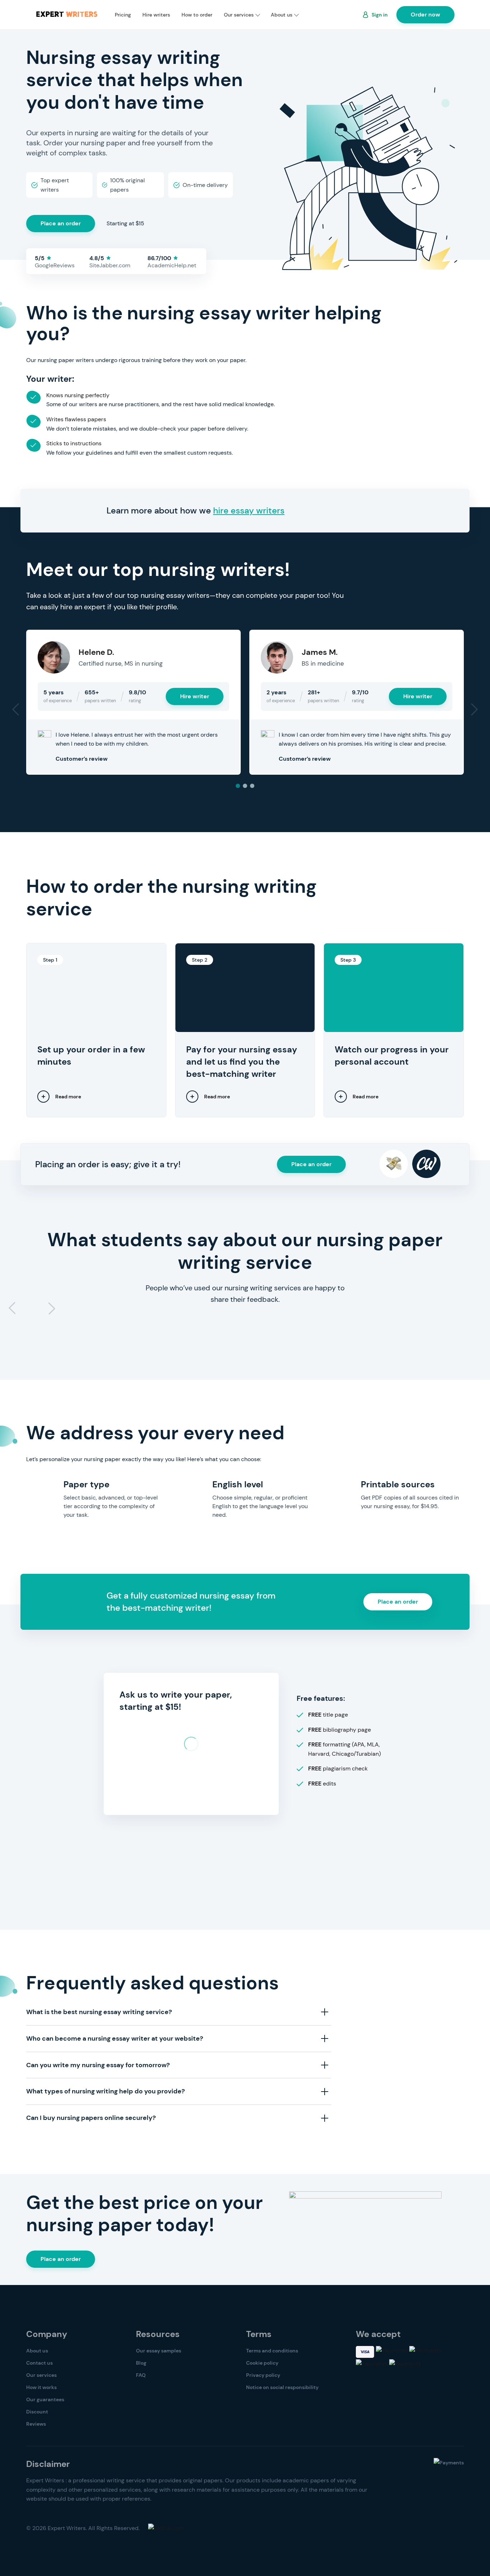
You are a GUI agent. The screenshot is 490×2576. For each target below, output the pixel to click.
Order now (425, 15)
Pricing (123, 15)
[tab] (238, 786)
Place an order (61, 223)
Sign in (380, 15)
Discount (37, 2412)
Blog (141, 2363)
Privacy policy (263, 2375)
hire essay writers (249, 510)
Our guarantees (45, 2399)
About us (282, 15)
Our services (239, 15)
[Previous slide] (13, 1308)
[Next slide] (51, 1308)
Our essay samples (159, 2351)
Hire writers (156, 15)
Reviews (36, 2424)
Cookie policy (262, 2363)
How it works (41, 2387)
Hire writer (195, 696)
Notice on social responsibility (282, 2387)
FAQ (141, 2375)
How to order (197, 15)
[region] (245, 1894)
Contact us (39, 2363)
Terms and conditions (272, 2351)
